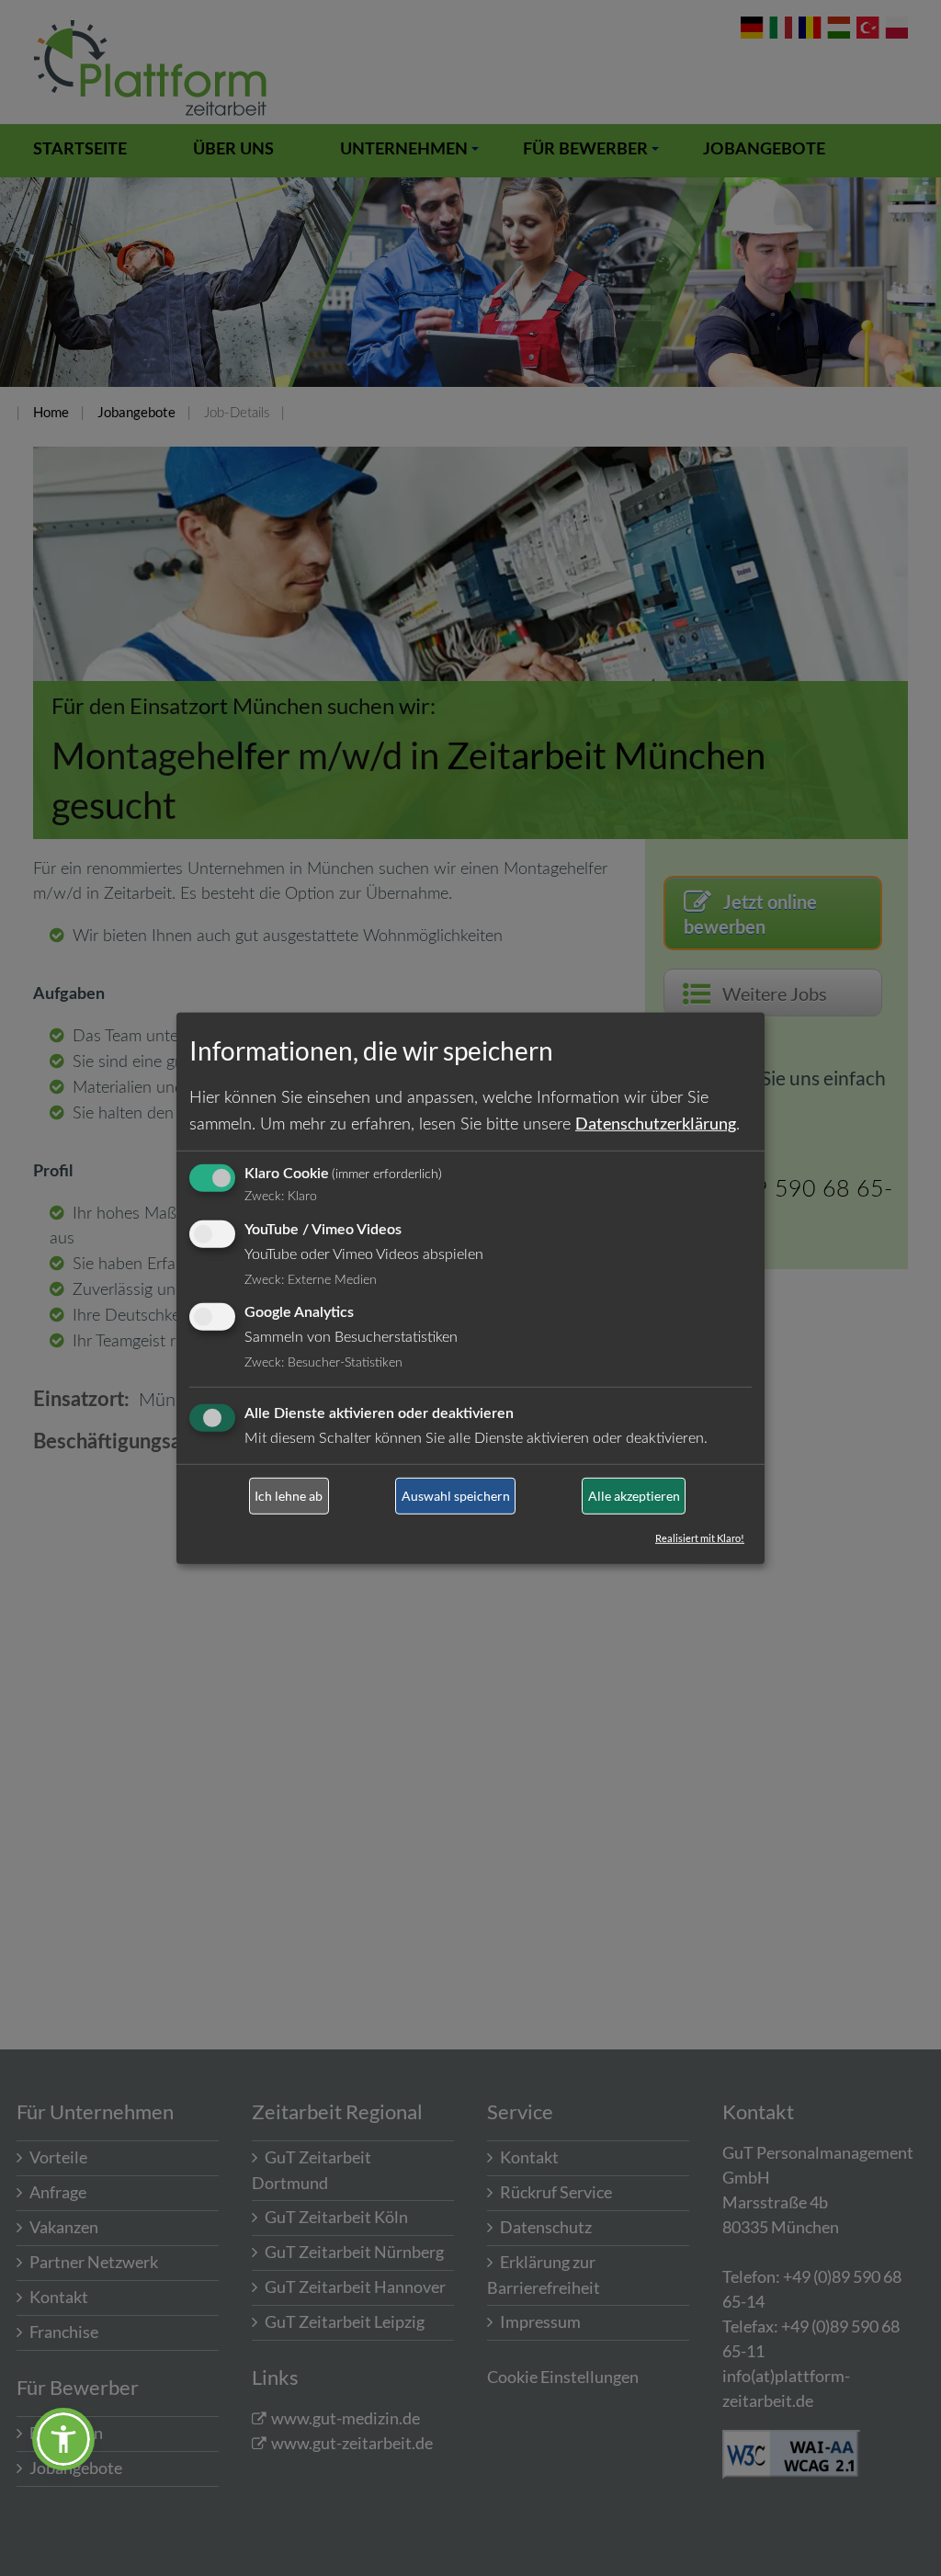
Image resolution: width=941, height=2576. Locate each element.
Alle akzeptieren (634, 1496)
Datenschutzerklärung (656, 1123)
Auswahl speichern (456, 1496)
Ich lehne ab (289, 1496)
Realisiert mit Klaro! (700, 1538)
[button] (63, 2439)
